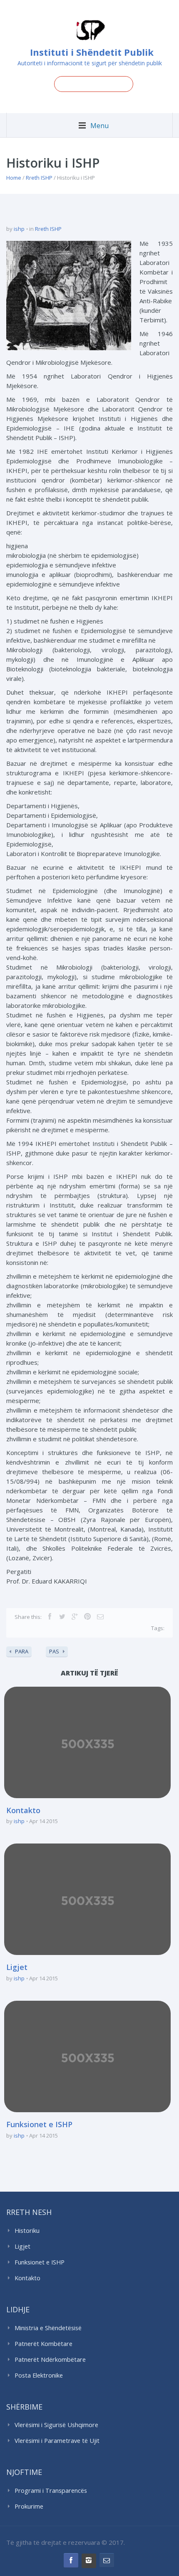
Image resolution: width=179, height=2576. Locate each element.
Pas (54, 1651)
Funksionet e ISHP (39, 2124)
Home (14, 178)
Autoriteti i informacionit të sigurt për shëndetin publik (90, 63)
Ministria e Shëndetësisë (48, 2328)
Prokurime (29, 2506)
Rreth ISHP (39, 178)
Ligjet (17, 1967)
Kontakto (23, 1810)
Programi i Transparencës (51, 2491)
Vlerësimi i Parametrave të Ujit (57, 2441)
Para (22, 1651)
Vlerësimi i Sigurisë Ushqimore (56, 2425)
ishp (19, 229)
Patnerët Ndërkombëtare (50, 2359)
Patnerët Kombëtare (44, 2344)
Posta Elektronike (39, 2375)
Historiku (27, 2231)
